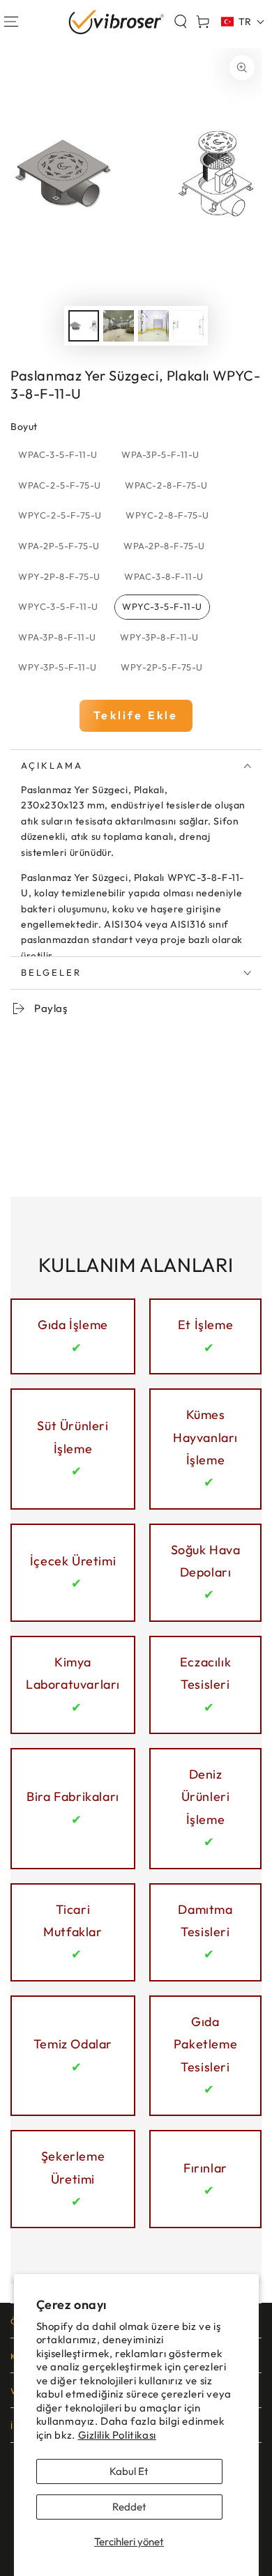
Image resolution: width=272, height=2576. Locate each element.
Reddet (129, 2507)
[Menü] (11, 22)
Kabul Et (129, 2471)
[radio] (58, 455)
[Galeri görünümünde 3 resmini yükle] (153, 326)
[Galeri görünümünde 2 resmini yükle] (119, 326)
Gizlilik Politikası (117, 2435)
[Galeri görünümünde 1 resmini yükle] (84, 326)
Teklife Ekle (136, 715)
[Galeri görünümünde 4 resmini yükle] (188, 326)
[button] (181, 22)
